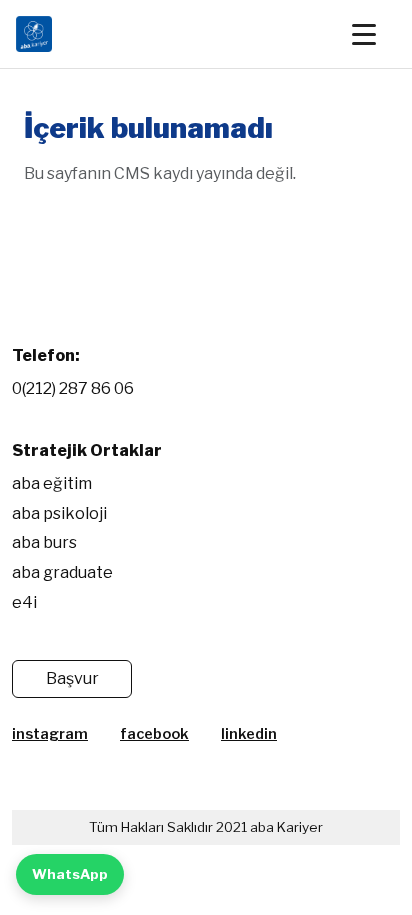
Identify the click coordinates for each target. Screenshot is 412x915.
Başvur (72, 678)
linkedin (249, 734)
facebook (154, 734)
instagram (50, 734)
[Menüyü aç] (374, 34)
